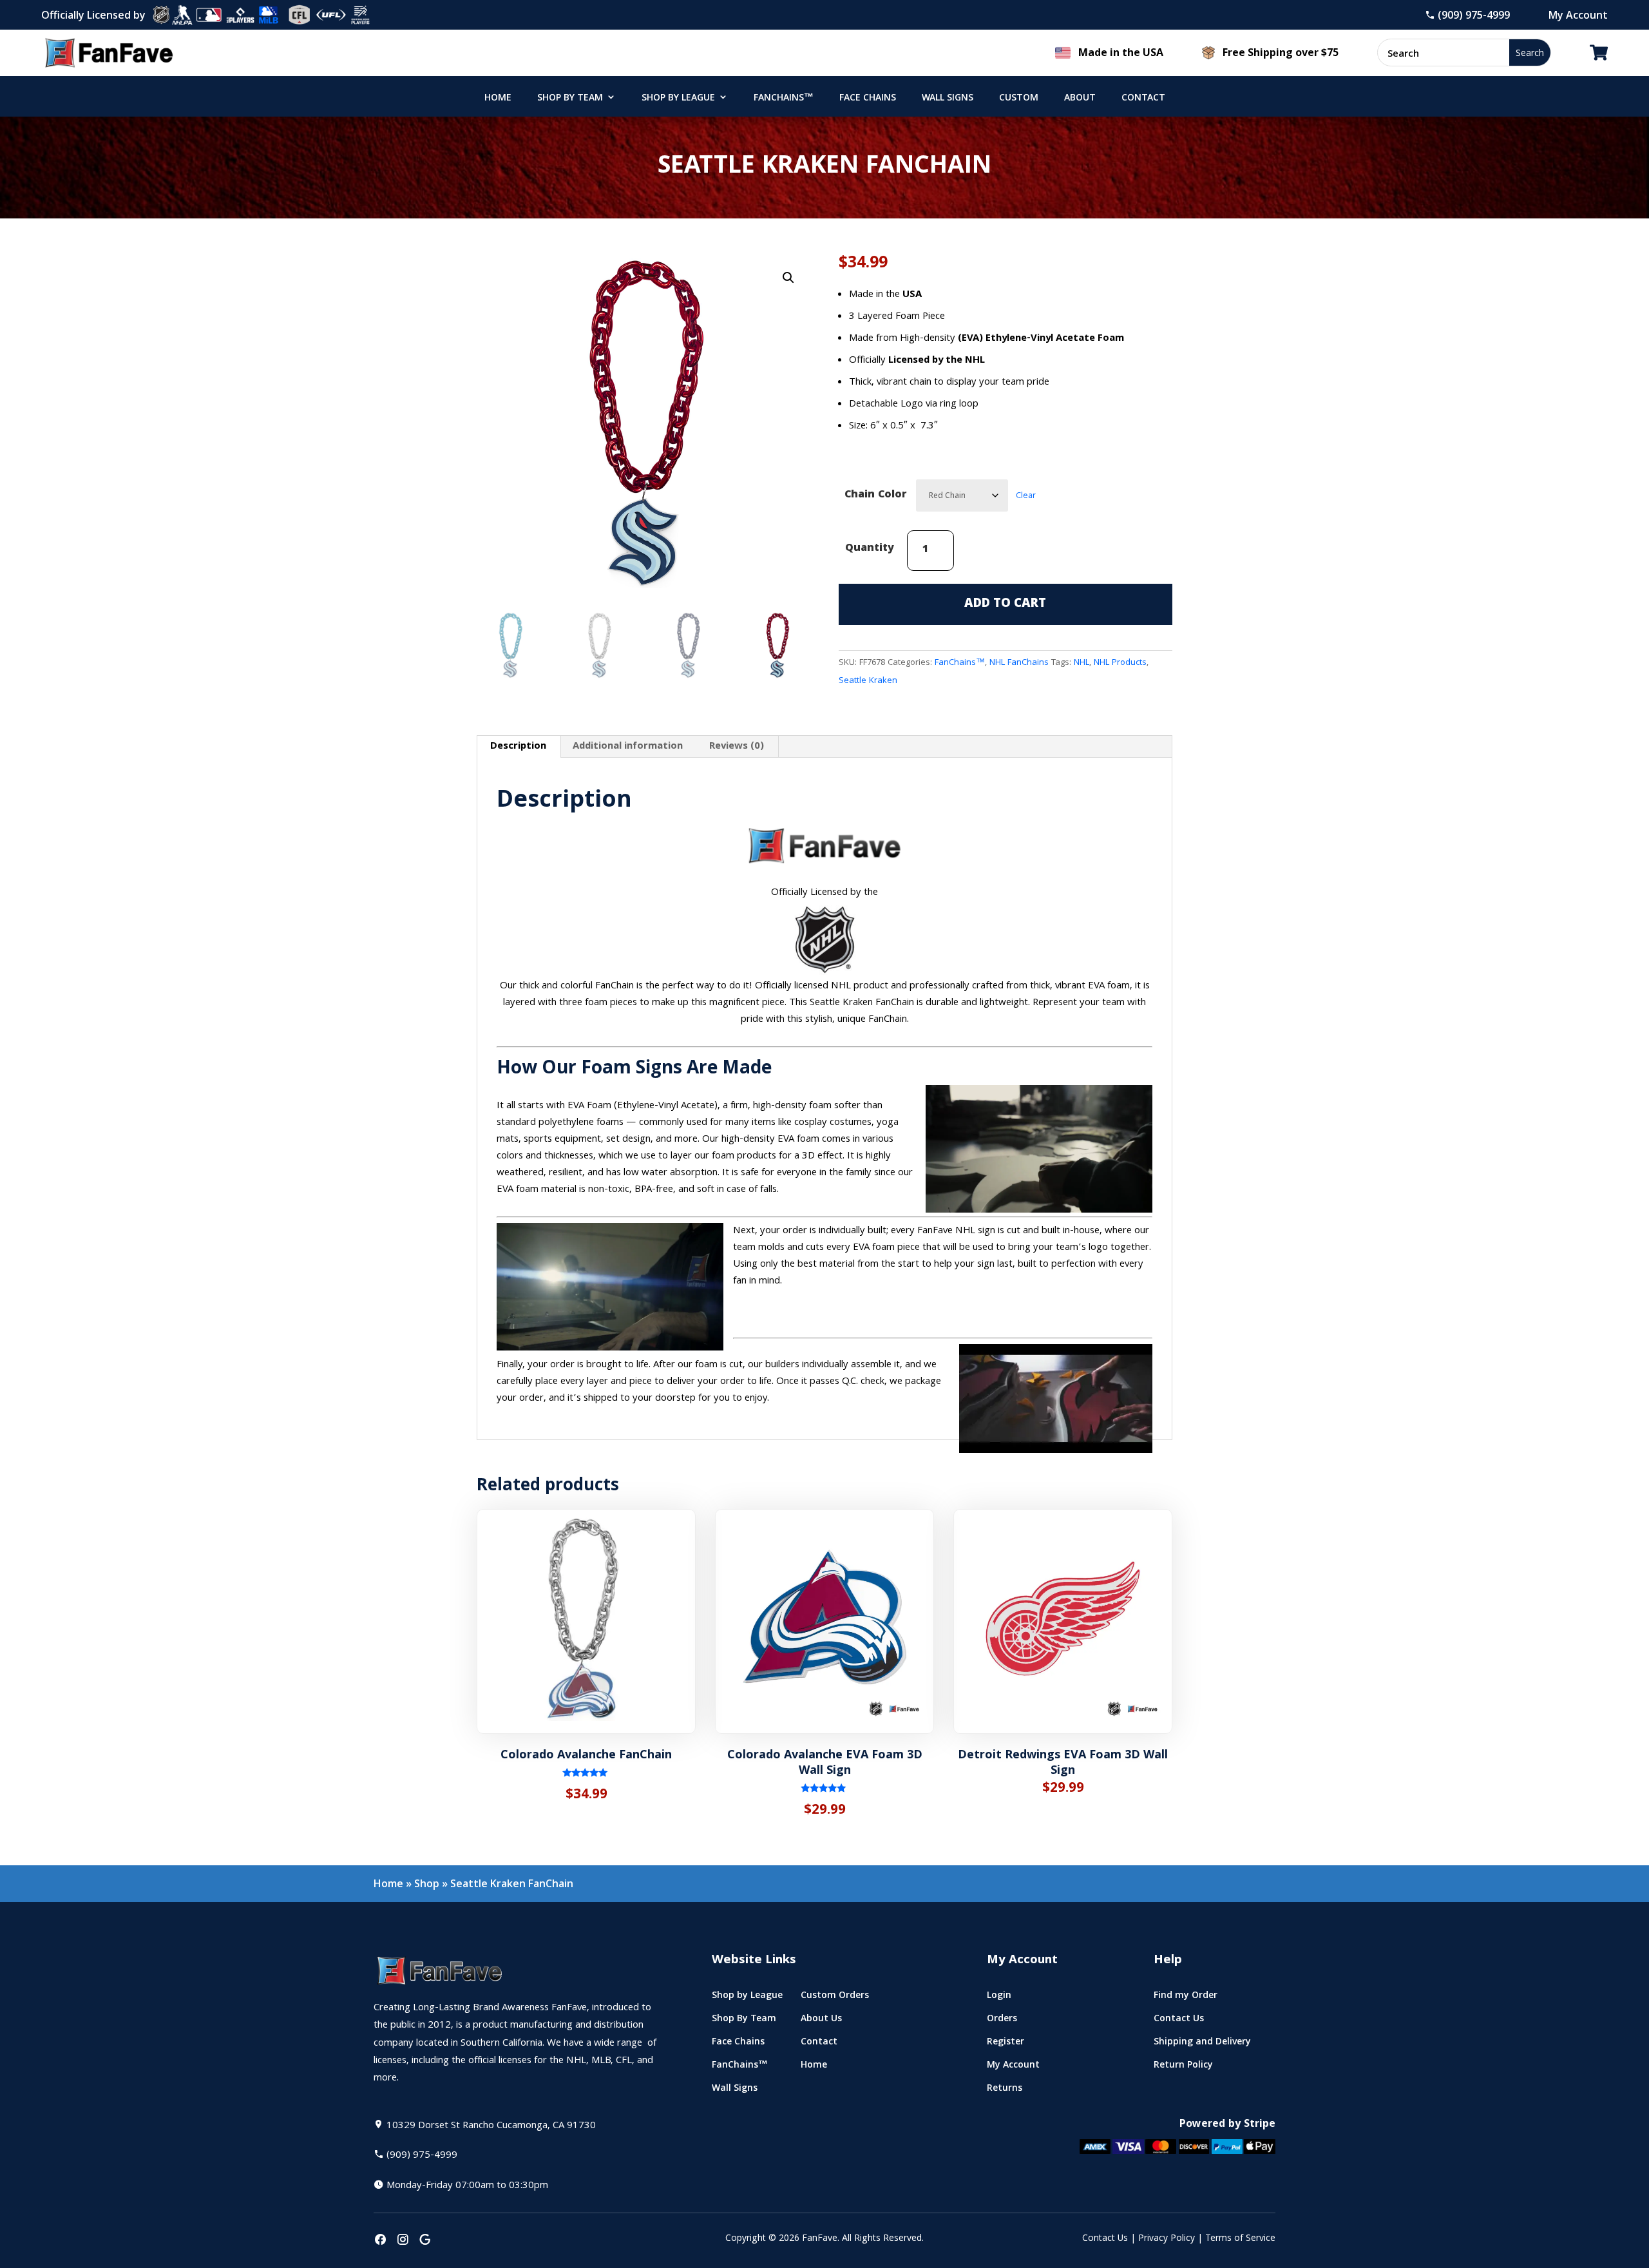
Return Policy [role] (1183, 2067)
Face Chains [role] (868, 99)
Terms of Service (1240, 2239)
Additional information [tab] (628, 747)
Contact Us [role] (1179, 2021)
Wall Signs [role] (948, 99)
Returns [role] (1005, 2090)
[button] (788, 278)
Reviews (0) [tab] (737, 747)
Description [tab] (518, 747)
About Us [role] (821, 2021)
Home (388, 1883)
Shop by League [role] (678, 99)
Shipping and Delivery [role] (1202, 2044)
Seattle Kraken (868, 681)
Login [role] (999, 1998)
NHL (1082, 663)
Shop (427, 1883)
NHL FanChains (1019, 663)
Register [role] (1006, 2044)
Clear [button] (1026, 496)
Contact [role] (1143, 99)
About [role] (1080, 99)
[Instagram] (403, 2241)
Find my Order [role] (1186, 1998)
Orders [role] (1002, 2021)
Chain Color (875, 495)
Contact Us (1105, 2239)
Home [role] (498, 99)
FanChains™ (960, 663)
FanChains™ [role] (784, 99)
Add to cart (1005, 604)
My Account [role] (1013, 2067)
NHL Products (1120, 663)
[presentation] (380, 2241)
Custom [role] (1019, 99)
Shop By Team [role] (570, 99)
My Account (1578, 15)
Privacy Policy (1167, 2239)
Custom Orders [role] (835, 1998)
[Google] (425, 2241)
